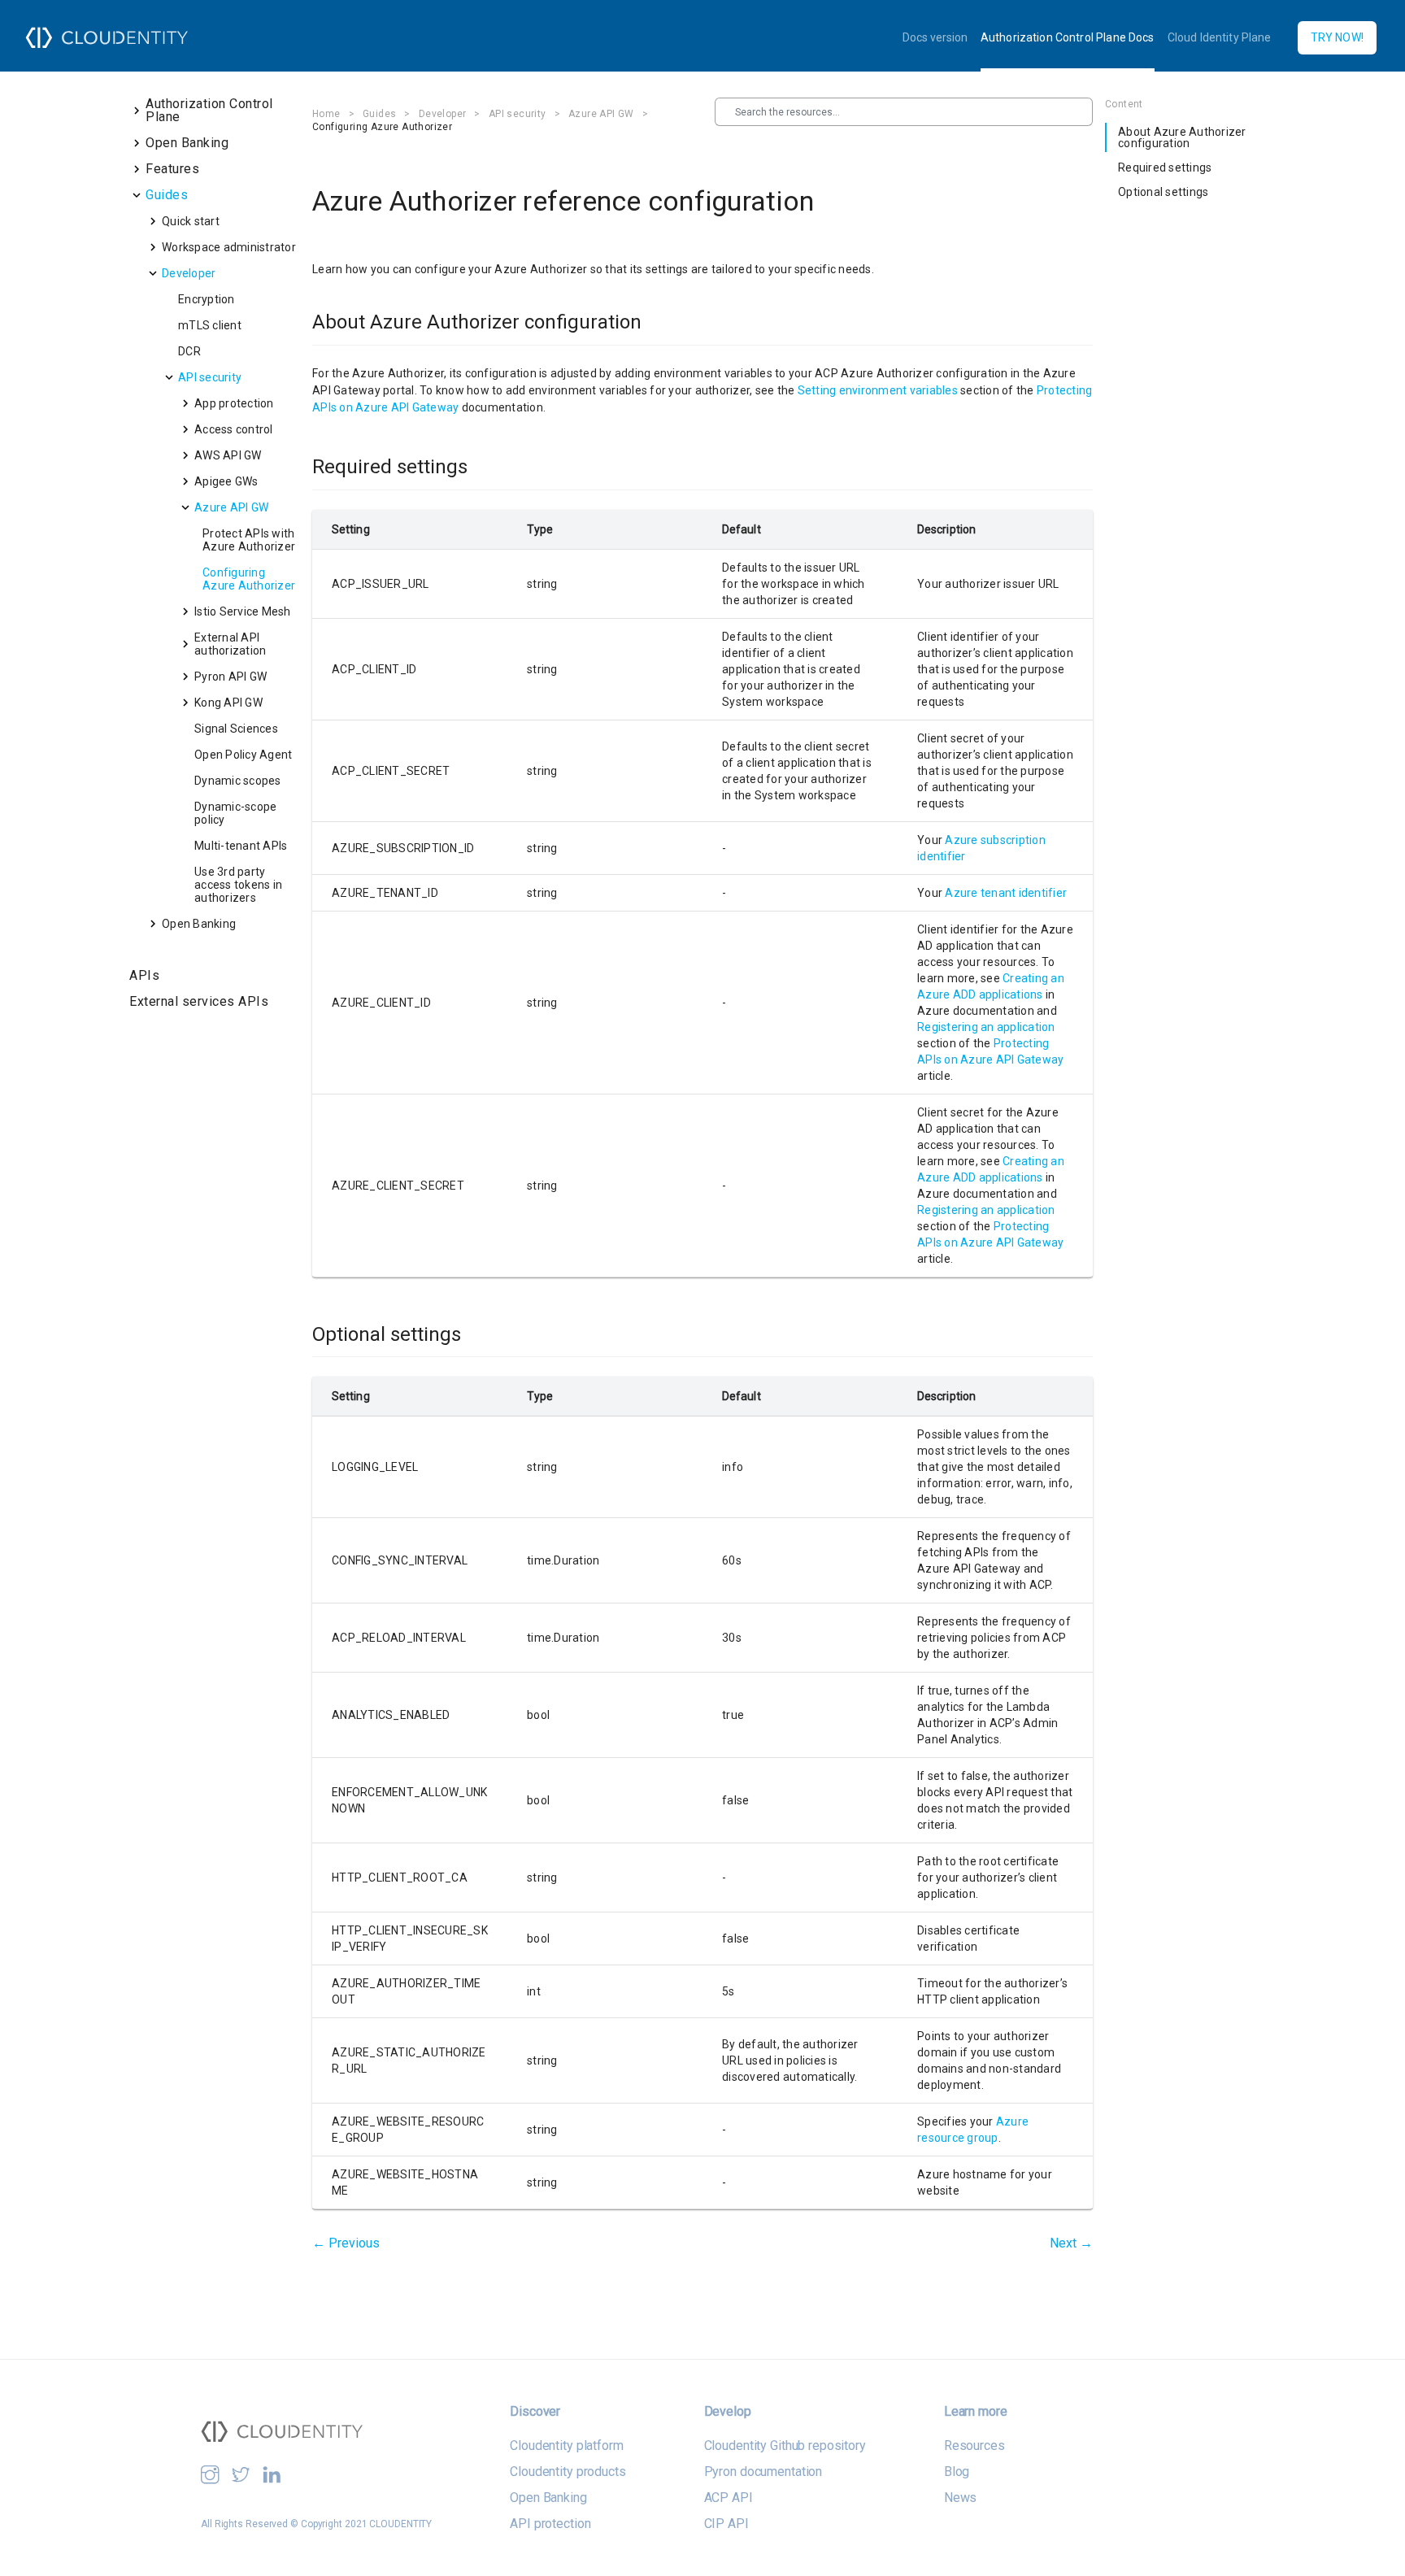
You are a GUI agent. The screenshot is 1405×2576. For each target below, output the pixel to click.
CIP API (726, 2524)
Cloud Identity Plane (1220, 37)
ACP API (729, 2498)
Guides (379, 114)
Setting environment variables (878, 390)
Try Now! (1337, 37)
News (960, 2498)
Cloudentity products (568, 2472)
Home (326, 114)
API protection (550, 2524)
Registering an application (986, 1027)
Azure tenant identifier (1006, 893)
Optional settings (1163, 192)
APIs (144, 975)
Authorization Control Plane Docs (1068, 37)
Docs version (935, 37)
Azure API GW (601, 114)
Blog (957, 2472)
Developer (443, 114)
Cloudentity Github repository (785, 2445)
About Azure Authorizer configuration (1182, 137)
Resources (974, 2445)
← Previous (346, 2243)
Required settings (1165, 168)
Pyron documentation (763, 2472)
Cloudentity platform (566, 2445)
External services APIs (199, 1001)
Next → (1071, 2243)
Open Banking (548, 2498)
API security (518, 114)
